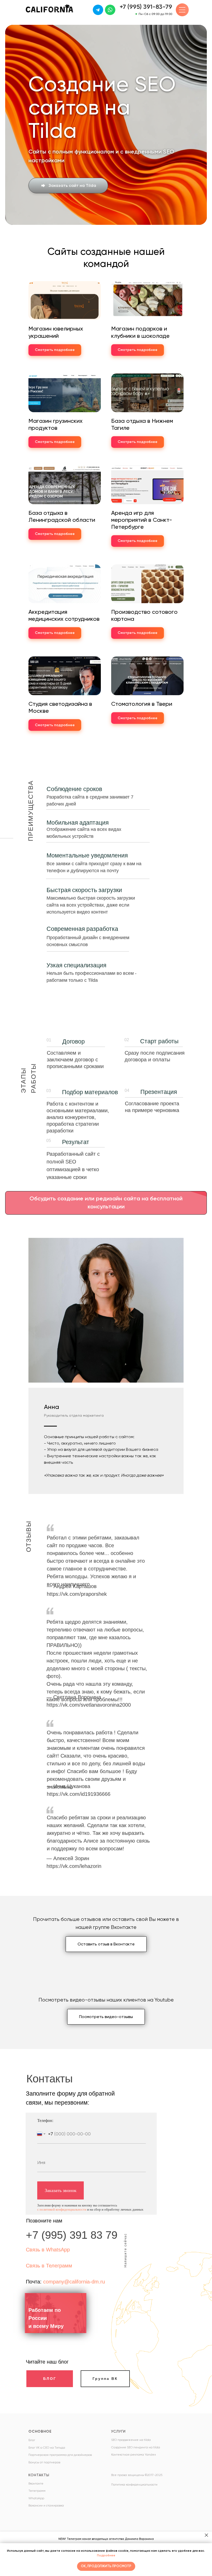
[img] (98, 10)
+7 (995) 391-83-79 (146, 7)
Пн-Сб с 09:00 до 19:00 (155, 14)
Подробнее (106, 2555)
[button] (68, 730)
